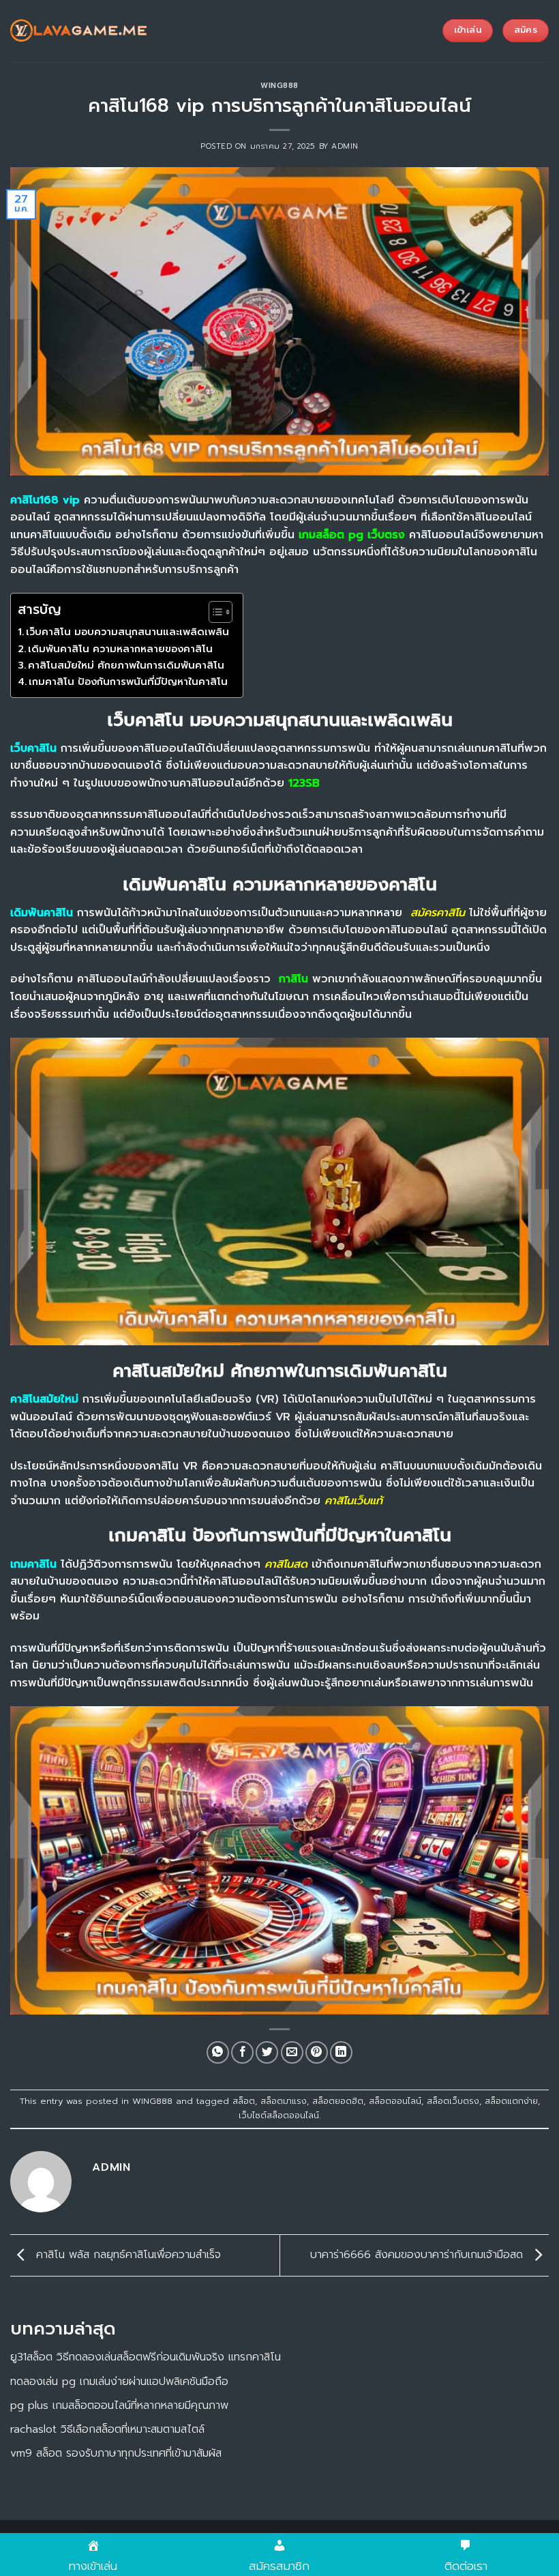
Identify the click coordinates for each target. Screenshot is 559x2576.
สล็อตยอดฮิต (338, 2101)
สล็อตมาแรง (284, 2101)
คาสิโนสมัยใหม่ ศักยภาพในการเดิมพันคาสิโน (126, 665)
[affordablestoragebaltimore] (78, 31)
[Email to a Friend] (292, 2052)
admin (345, 146)
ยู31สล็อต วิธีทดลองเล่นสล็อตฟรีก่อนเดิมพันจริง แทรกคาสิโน (146, 2357)
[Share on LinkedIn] (341, 2052)
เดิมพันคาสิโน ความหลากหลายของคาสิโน (120, 649)
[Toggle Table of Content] (214, 612)
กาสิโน (293, 979)
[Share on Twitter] (267, 2052)
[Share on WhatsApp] (218, 2052)
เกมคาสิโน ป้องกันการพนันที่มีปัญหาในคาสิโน (128, 682)
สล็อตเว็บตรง (453, 2101)
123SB (304, 783)
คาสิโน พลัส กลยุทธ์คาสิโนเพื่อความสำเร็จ (126, 2255)
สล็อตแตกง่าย (511, 2101)
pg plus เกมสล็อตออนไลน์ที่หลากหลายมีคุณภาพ (119, 2405)
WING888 (279, 86)
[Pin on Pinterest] (317, 2052)
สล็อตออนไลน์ (395, 2101)
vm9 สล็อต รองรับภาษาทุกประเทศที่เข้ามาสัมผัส (116, 2453)
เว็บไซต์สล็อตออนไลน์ (279, 2115)
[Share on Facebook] (242, 2052)
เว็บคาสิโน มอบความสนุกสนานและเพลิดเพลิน (127, 632)
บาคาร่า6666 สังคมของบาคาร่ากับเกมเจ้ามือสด (419, 2255)
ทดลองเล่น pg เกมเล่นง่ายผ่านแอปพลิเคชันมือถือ (119, 2382)
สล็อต (244, 2101)
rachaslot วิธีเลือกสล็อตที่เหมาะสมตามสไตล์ (107, 2429)
